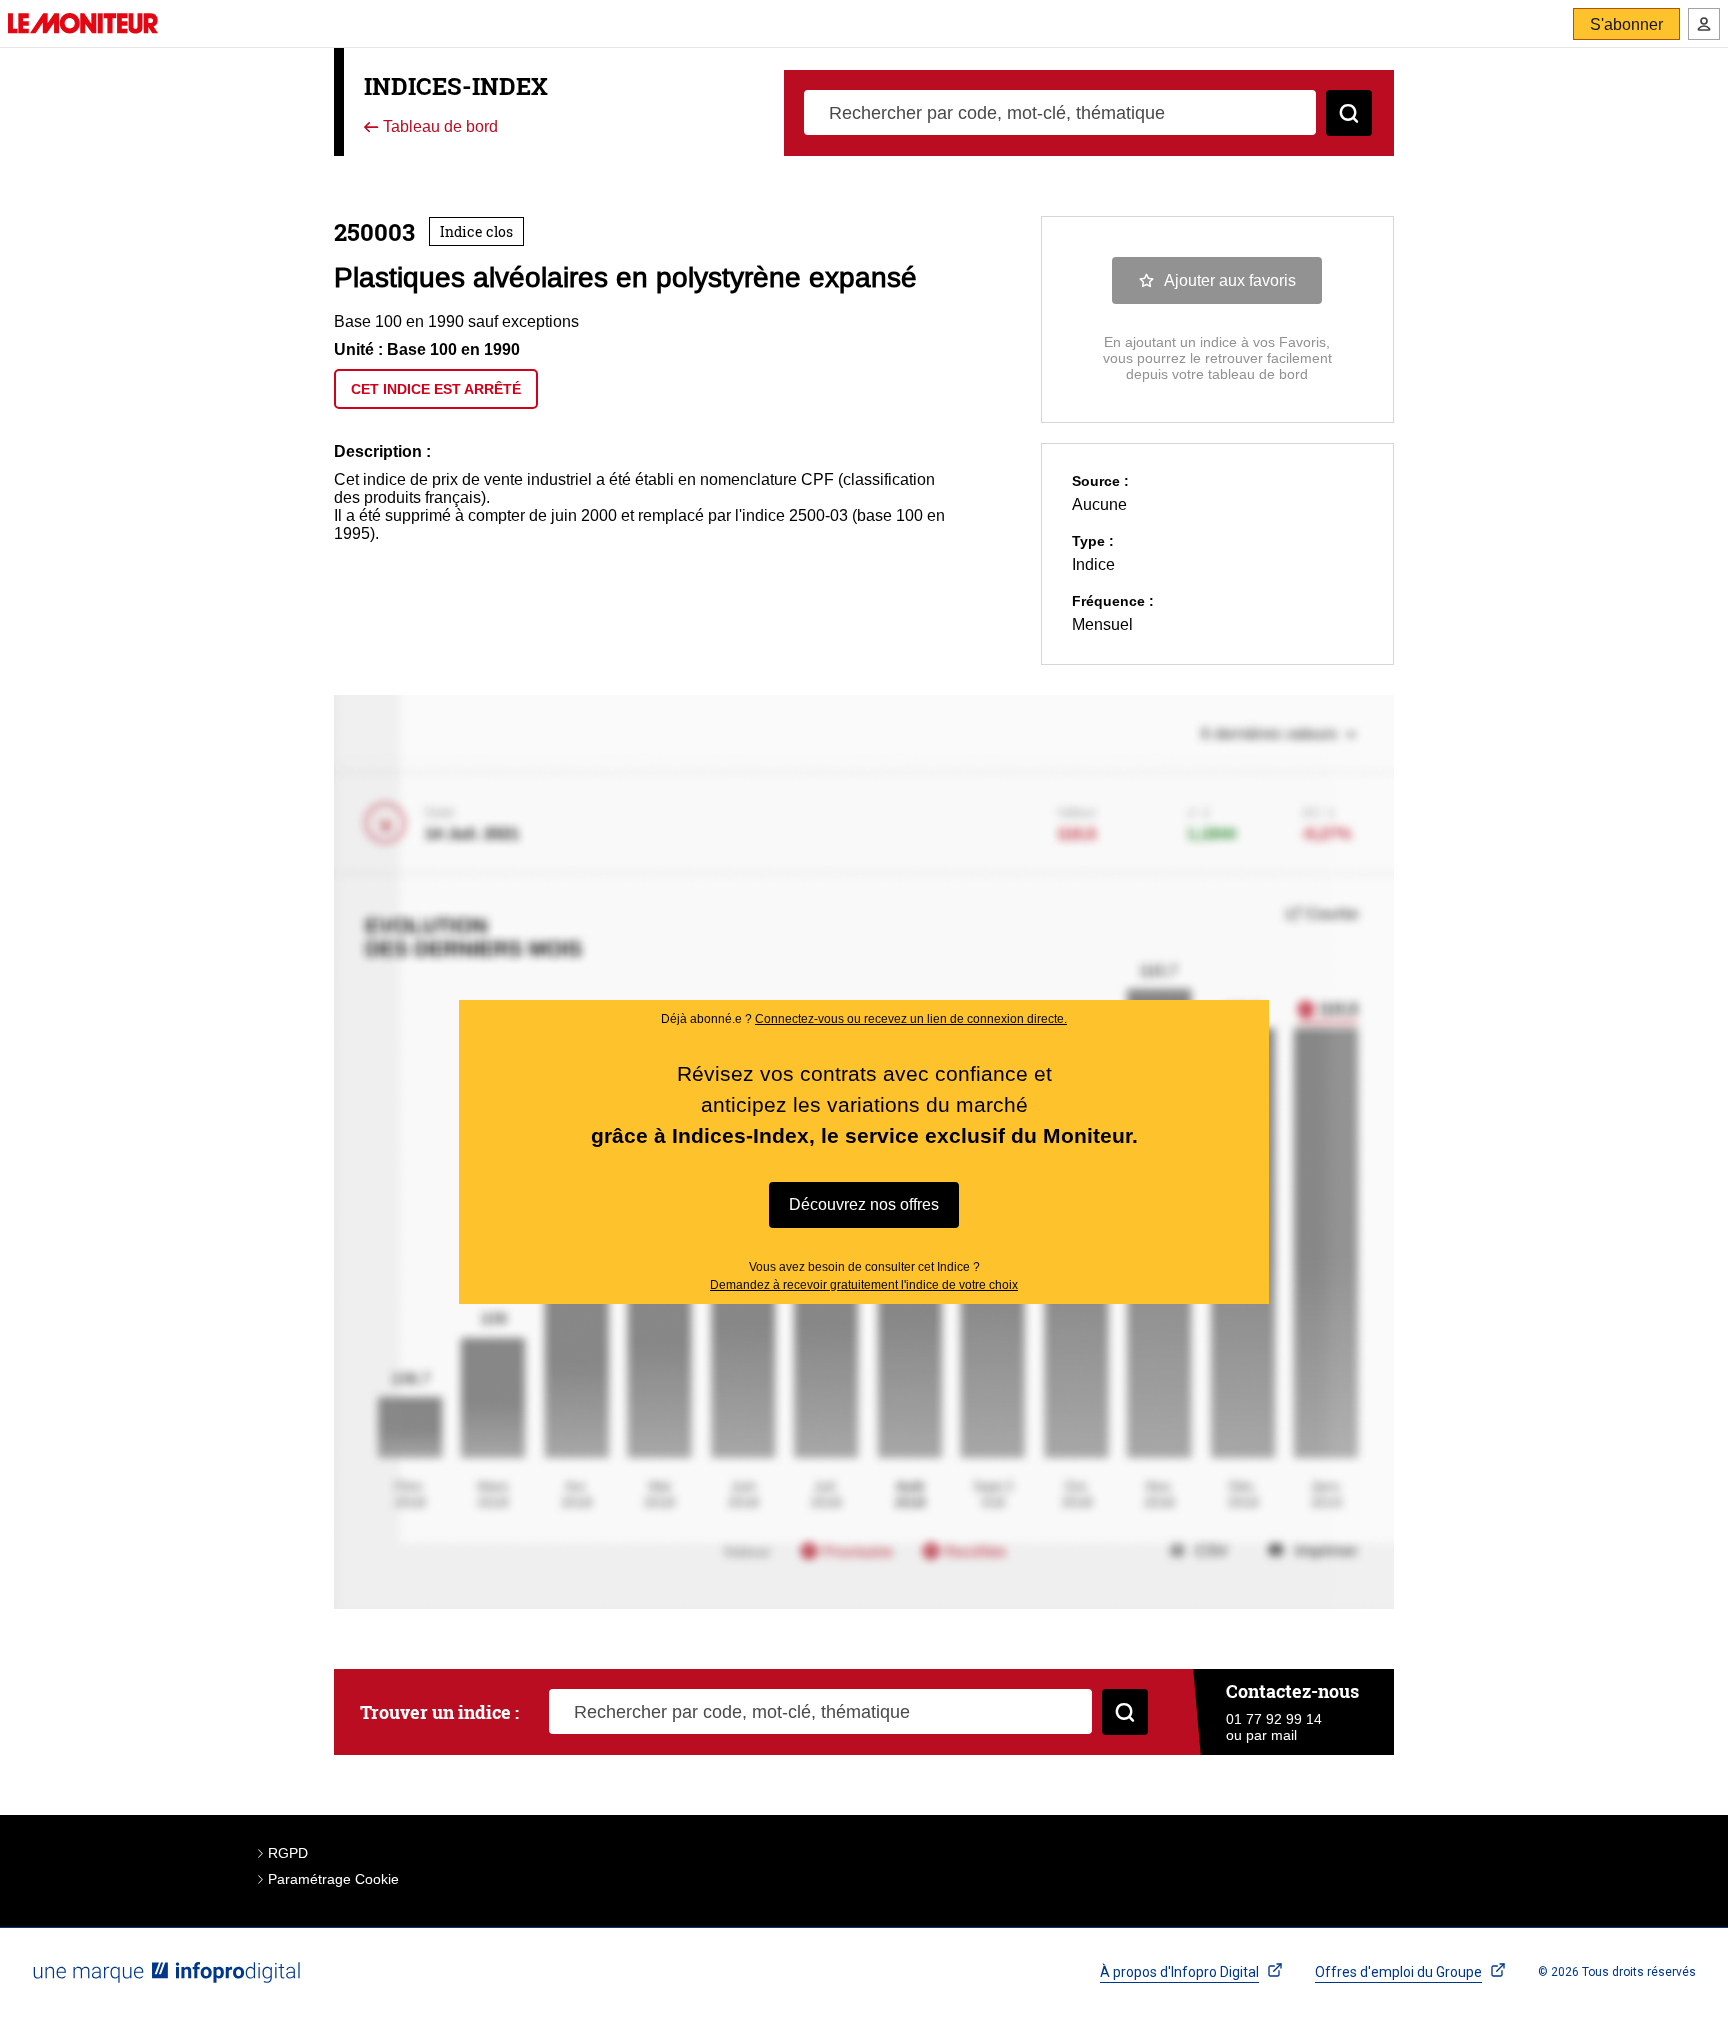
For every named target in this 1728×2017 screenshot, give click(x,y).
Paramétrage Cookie (333, 1879)
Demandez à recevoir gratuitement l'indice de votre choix (864, 1285)
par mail (1271, 1735)
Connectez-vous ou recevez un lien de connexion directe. (911, 1019)
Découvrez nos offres (864, 1204)
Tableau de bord (438, 127)
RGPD (288, 1853)
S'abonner (1626, 24)
